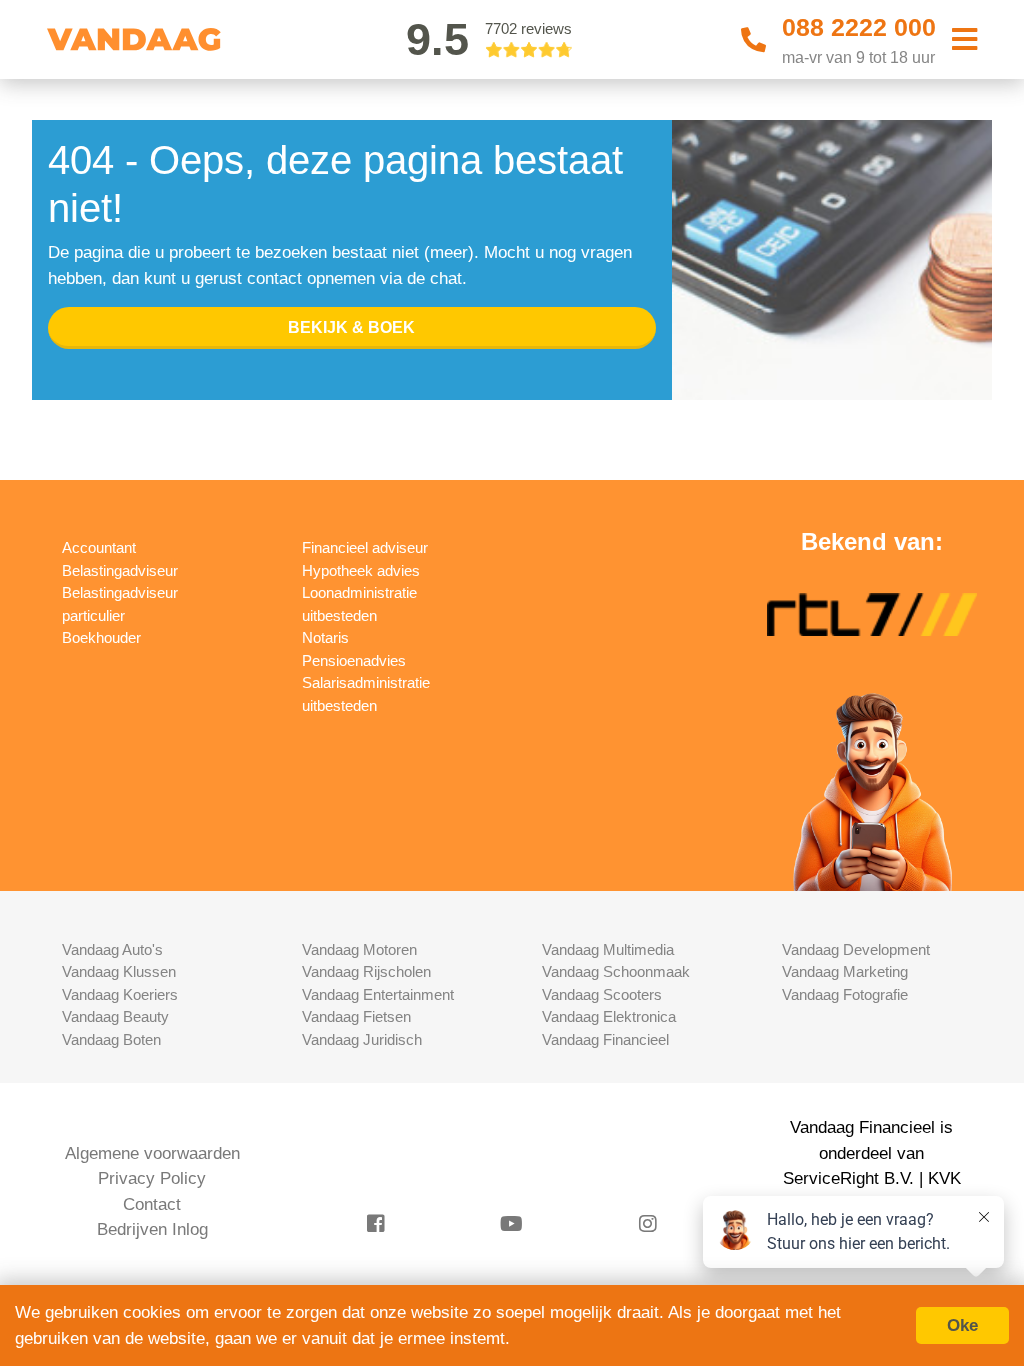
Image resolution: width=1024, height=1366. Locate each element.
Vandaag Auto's (112, 949)
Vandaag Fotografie (845, 994)
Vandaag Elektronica (609, 1016)
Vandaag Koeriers (120, 994)
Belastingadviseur (120, 570)
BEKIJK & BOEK (351, 327)
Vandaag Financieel (605, 1039)
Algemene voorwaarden (152, 1153)
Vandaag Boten (111, 1039)
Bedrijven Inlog (152, 1229)
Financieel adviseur (365, 547)
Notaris (325, 637)
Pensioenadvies (354, 660)
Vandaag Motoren (359, 949)
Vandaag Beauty (115, 1016)
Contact (152, 1204)
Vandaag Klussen (119, 971)
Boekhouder (101, 637)
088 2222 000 (859, 27)
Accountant (99, 547)
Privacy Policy (152, 1178)
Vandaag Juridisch (362, 1039)
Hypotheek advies (361, 570)
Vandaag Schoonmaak (616, 971)
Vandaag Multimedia (608, 949)
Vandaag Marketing (845, 971)
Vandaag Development (856, 949)
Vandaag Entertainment (378, 994)
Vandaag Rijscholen (366, 971)
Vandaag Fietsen (356, 1016)
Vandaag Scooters (602, 994)
